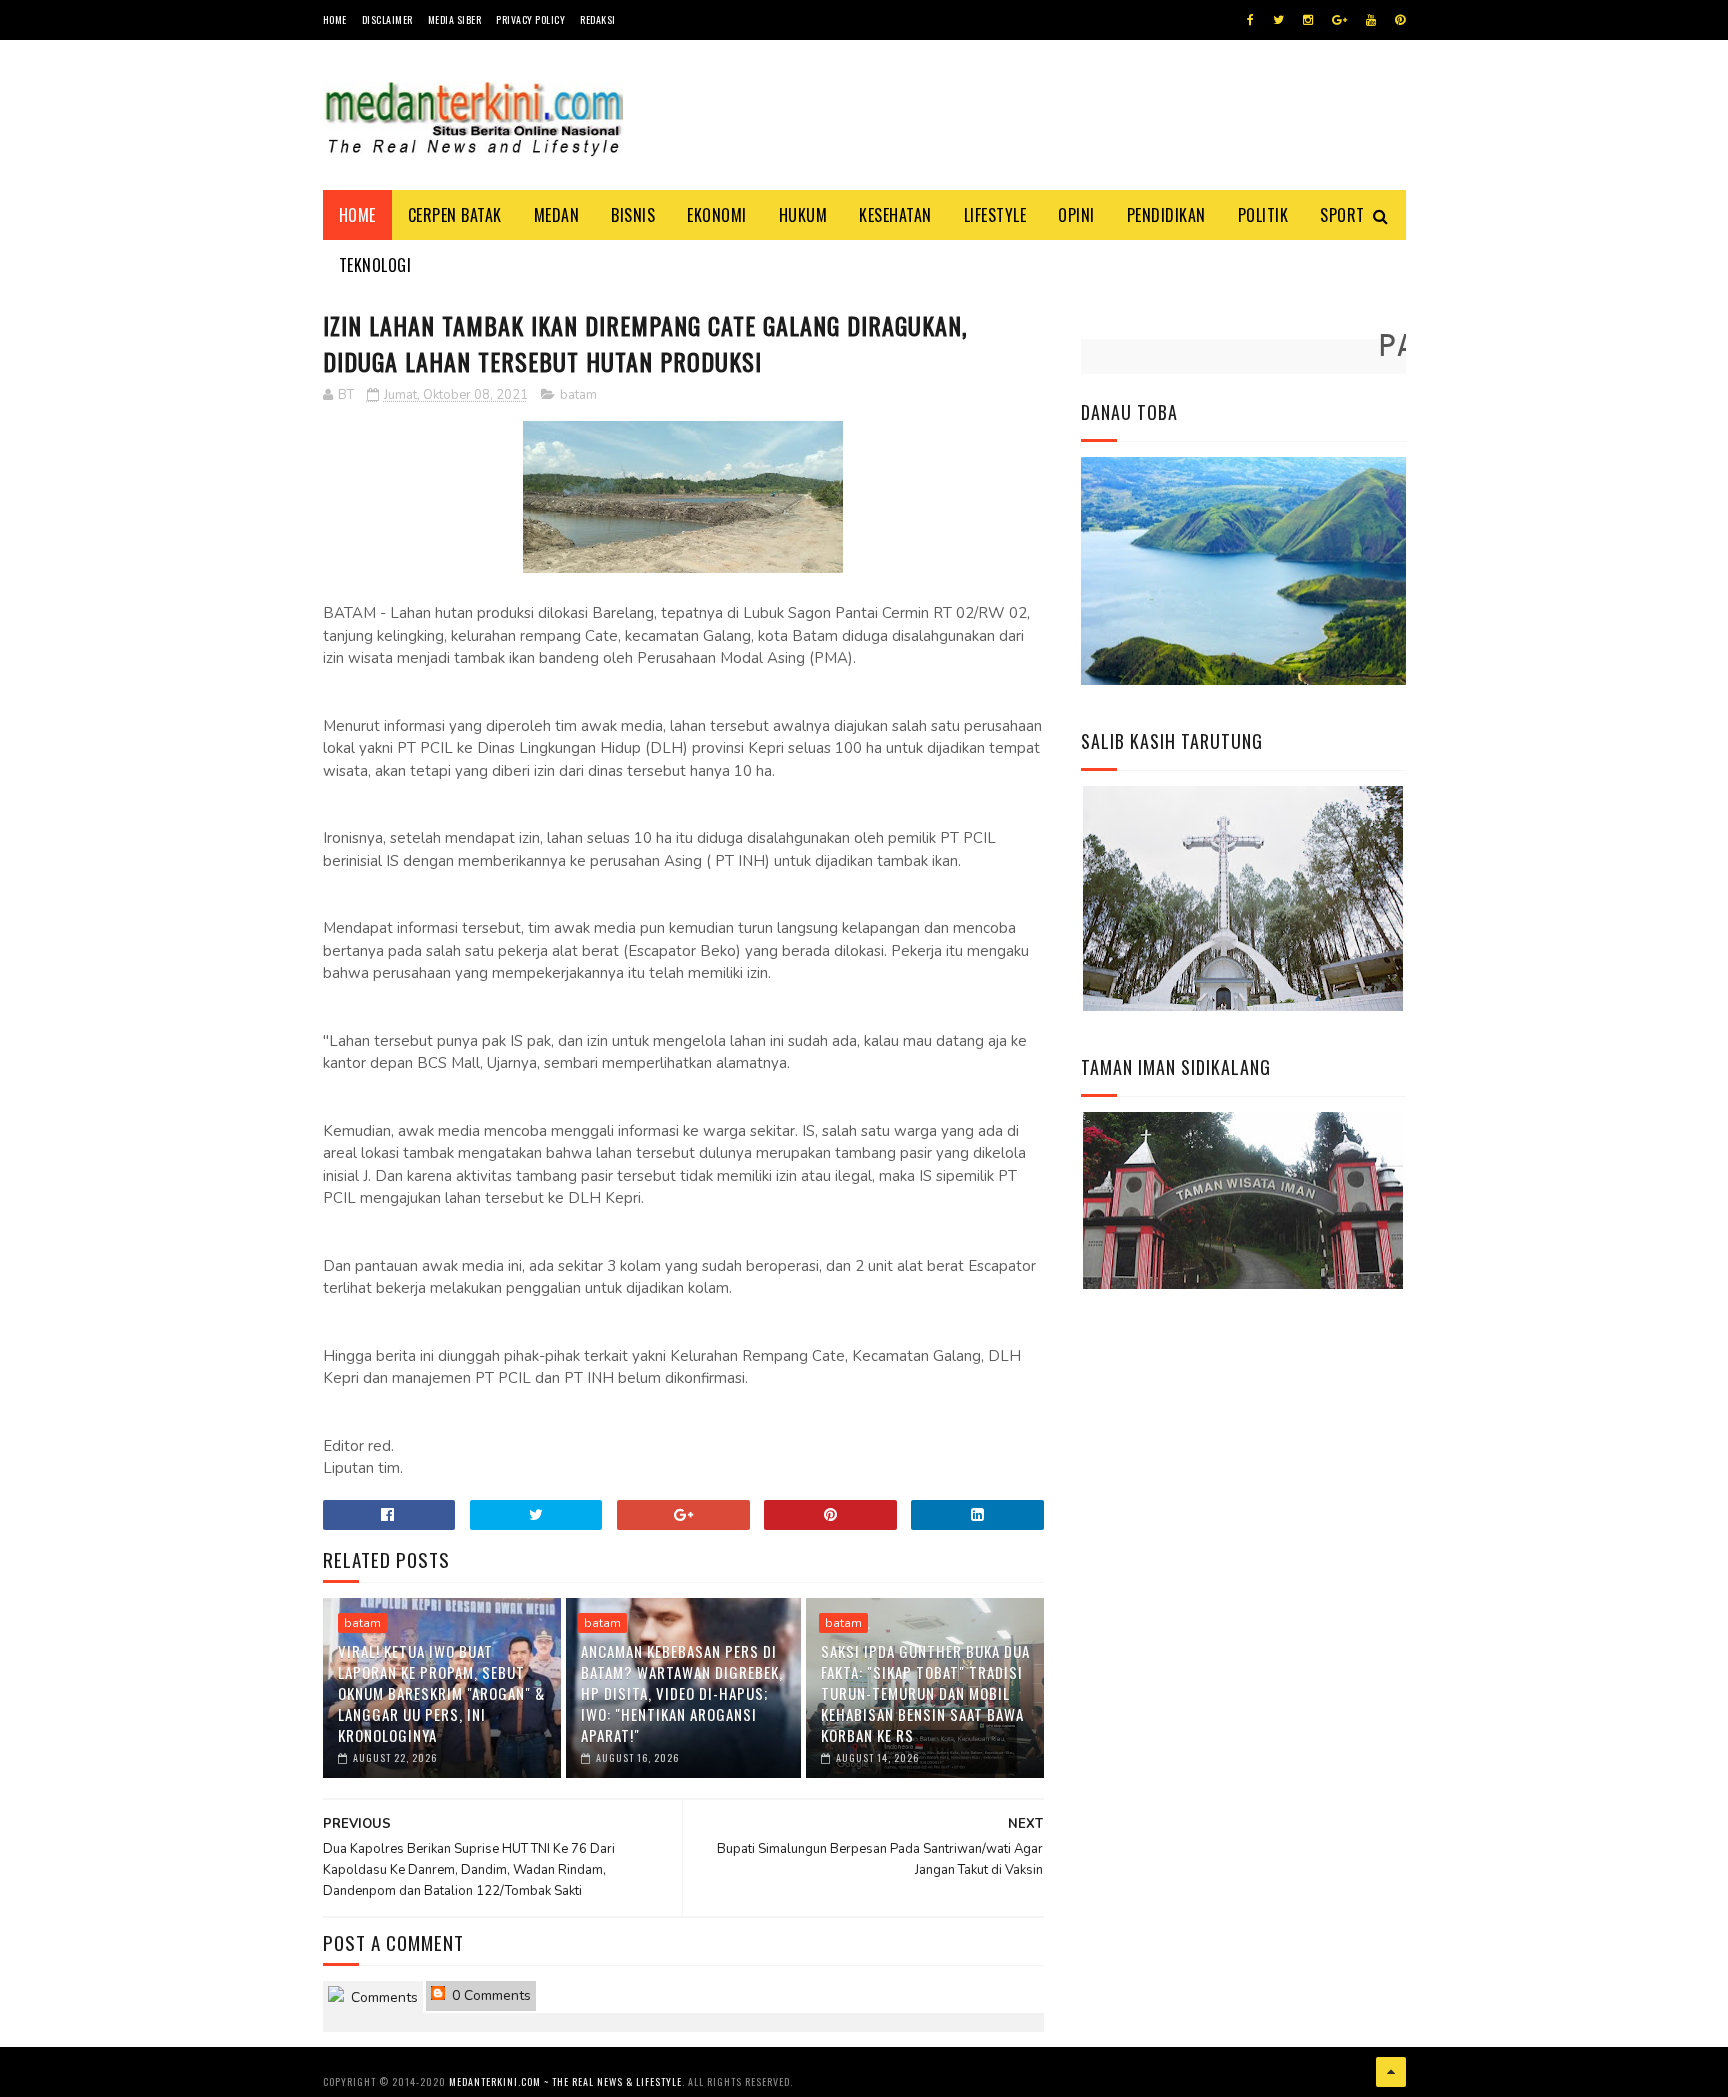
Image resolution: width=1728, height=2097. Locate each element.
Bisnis (633, 215)
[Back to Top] (1391, 2072)
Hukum (803, 215)
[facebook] (1250, 20)
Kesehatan (895, 215)
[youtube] (1371, 20)
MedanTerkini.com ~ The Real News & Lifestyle (565, 2081)
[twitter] (1278, 20)
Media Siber (455, 19)
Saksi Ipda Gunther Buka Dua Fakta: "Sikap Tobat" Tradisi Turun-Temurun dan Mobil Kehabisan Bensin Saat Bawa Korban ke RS (925, 1693)
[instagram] (1308, 20)
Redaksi (598, 19)
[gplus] (1339, 20)
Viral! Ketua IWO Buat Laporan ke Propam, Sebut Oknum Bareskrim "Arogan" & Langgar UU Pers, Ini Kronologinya (441, 1693)
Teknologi (375, 265)
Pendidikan (1166, 215)
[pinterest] (1400, 20)
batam (578, 395)
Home (335, 19)
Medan (557, 215)
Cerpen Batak (455, 215)
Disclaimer (387, 19)
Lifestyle (995, 215)
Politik (1263, 215)
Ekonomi (717, 215)
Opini (1076, 215)
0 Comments (489, 1995)
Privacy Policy (530, 19)
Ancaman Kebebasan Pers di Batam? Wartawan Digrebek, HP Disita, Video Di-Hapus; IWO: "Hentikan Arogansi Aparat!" (682, 1693)
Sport (1342, 215)
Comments (382, 1997)
